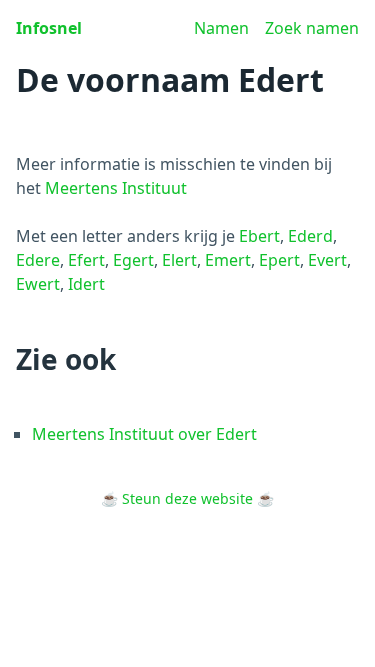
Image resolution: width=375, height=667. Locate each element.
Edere (38, 260)
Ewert (38, 284)
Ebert (259, 236)
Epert (279, 260)
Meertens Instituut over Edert (144, 434)
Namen (221, 28)
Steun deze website (187, 498)
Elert (179, 260)
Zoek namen (312, 28)
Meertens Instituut (116, 188)
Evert (327, 260)
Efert (86, 260)
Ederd (310, 236)
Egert (133, 260)
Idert (86, 284)
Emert (228, 260)
